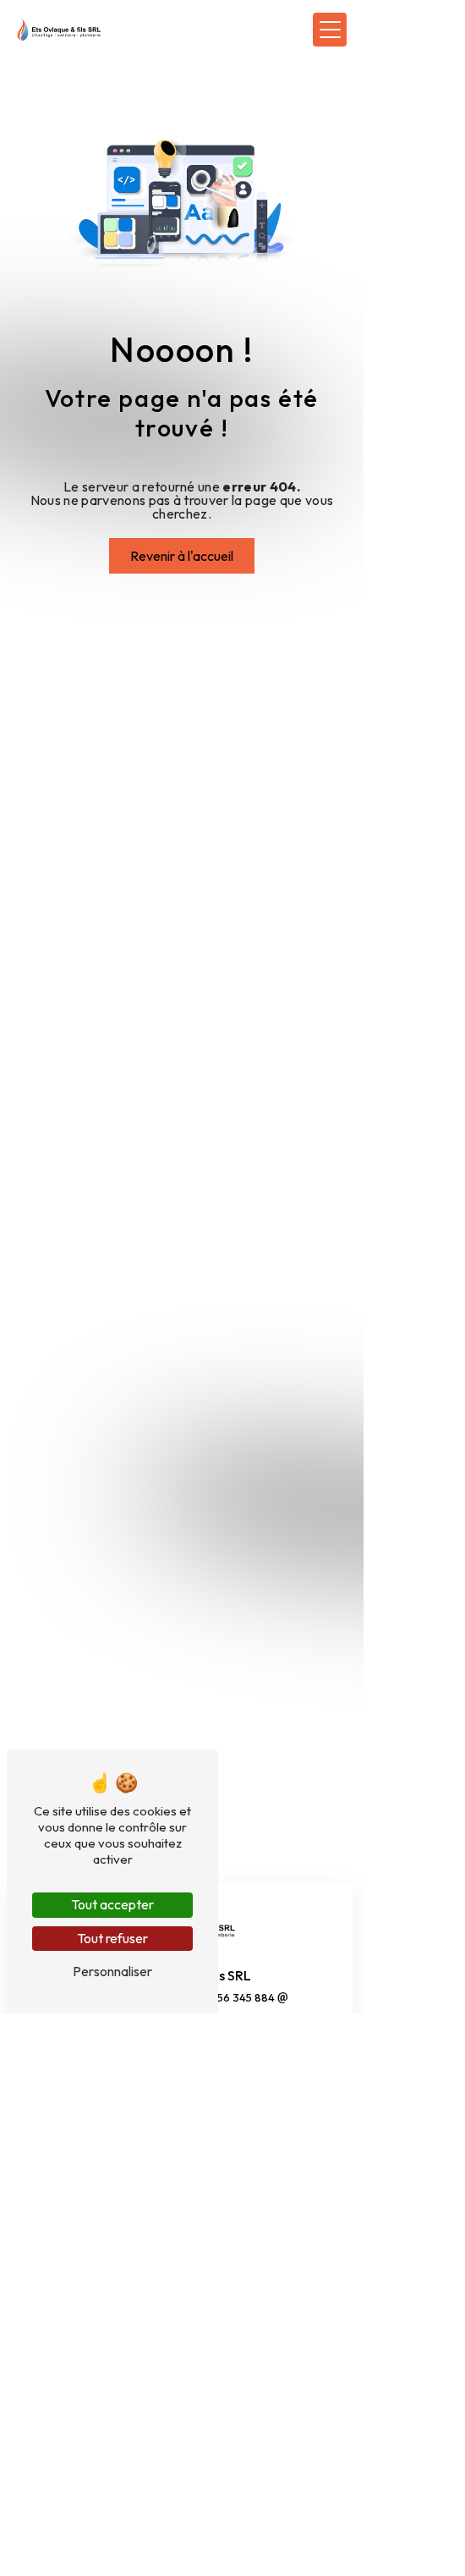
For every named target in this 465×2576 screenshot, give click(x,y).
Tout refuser (112, 1938)
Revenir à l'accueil (182, 556)
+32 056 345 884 (232, 1997)
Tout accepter (112, 1904)
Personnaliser (112, 1971)
